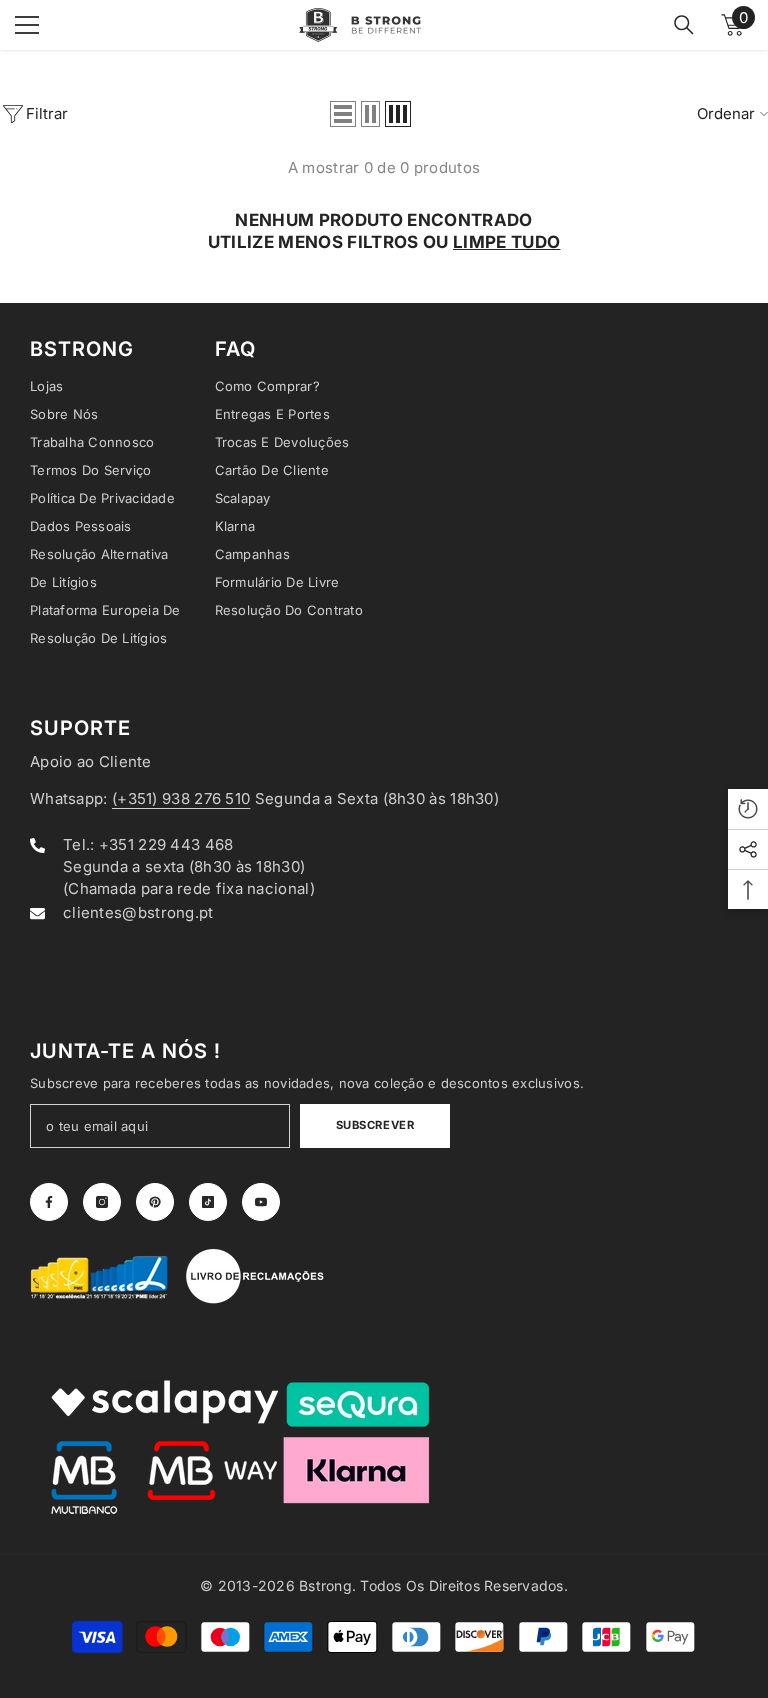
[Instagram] (102, 1202)
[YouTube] (261, 1202)
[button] (343, 114)
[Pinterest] (155, 1202)
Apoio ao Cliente (91, 761)
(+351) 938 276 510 (181, 798)
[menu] (27, 25)
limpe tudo (506, 242)
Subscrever (375, 1125)
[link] (100, 1276)
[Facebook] (49, 1202)
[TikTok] (208, 1202)
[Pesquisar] (684, 25)
